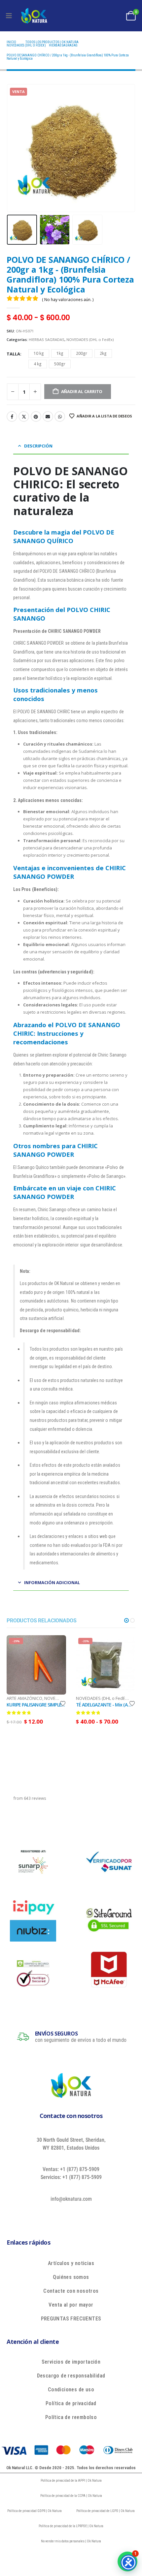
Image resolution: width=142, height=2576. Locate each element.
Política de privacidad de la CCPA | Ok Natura (71, 2496)
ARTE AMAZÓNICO (24, 1698)
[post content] (36, 1665)
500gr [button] (60, 364)
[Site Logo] (34, 16)
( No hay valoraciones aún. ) (68, 300)
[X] (62, 2214)
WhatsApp (60, 416)
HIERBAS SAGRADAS (47, 339)
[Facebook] (47, 2214)
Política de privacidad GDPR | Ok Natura (35, 2511)
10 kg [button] (39, 353)
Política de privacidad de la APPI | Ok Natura (71, 2481)
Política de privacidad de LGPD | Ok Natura (106, 2511)
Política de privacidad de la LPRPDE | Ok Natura (71, 2526)
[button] (15, 148)
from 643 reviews (30, 1798)
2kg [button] (103, 353)
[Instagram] (92, 2214)
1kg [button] (60, 353)
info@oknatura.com (71, 2199)
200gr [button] (82, 353)
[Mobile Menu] (9, 16)
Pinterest (36, 416)
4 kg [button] (38, 364)
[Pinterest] (77, 2214)
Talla (13, 354)
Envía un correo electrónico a (48, 416)
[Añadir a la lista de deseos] (63, 1703)
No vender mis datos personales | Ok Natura (71, 2541)
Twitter (24, 416)
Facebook (12, 416)
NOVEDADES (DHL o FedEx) (90, 339)
